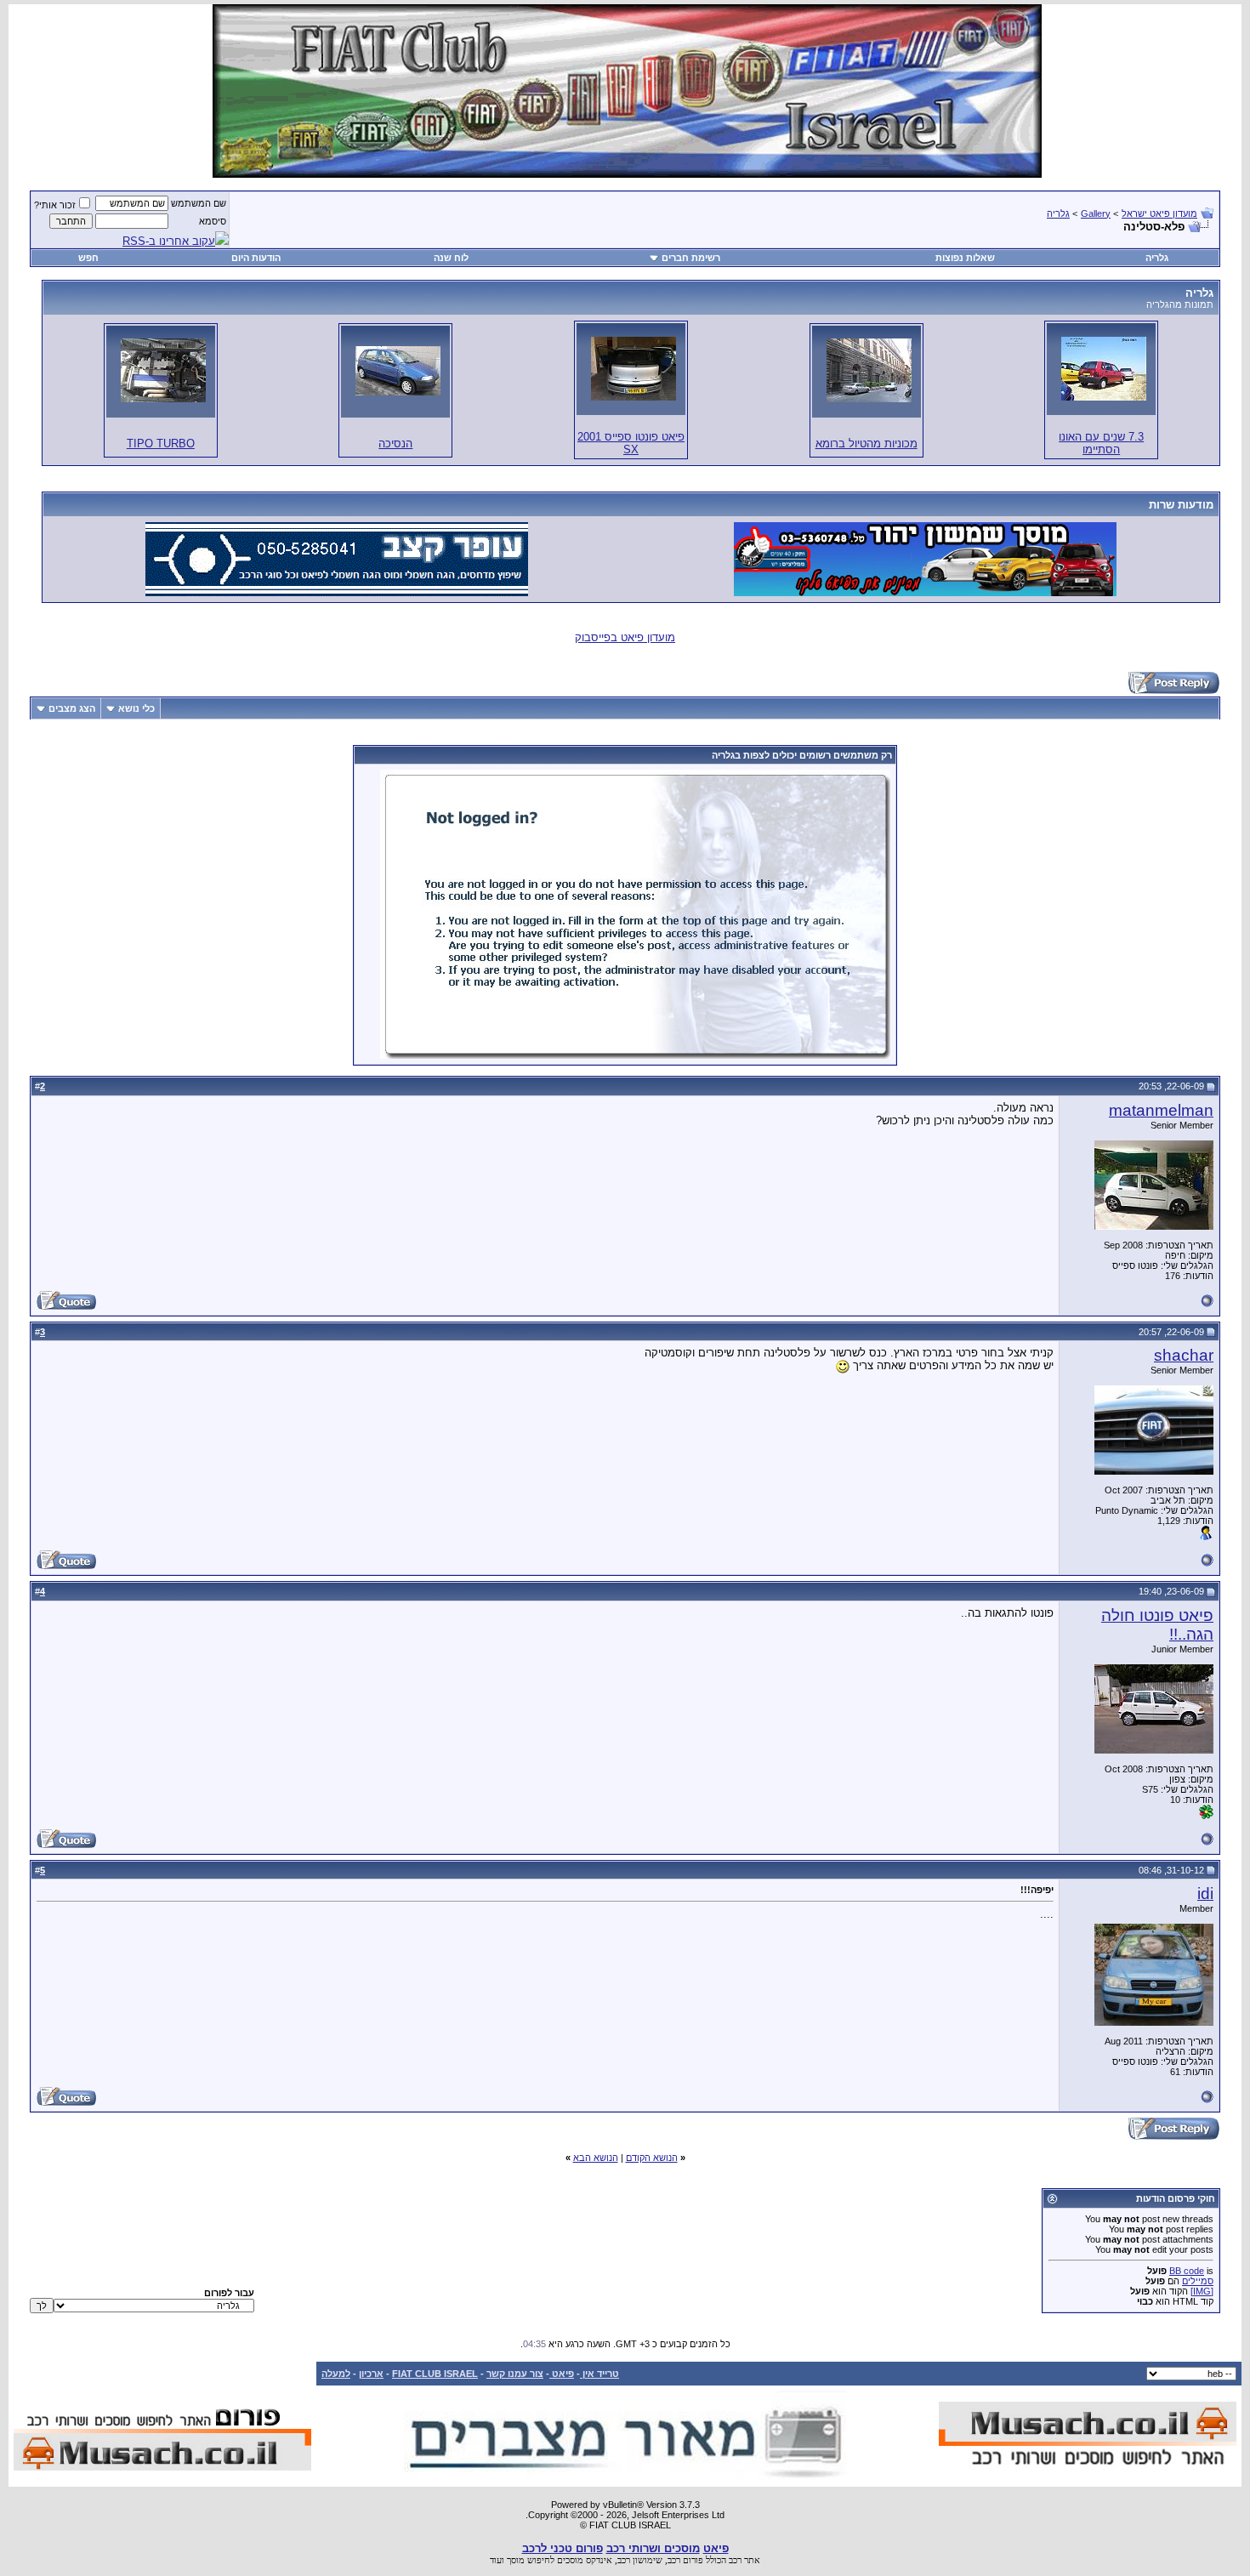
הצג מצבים (72, 708)
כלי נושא (136, 708)
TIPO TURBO (161, 444)
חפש (88, 258)
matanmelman (1161, 1110)
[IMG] (1202, 2291)
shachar (1184, 1355)
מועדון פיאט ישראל (1159, 213)
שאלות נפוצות (965, 258)
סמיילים (1198, 2281)
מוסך (516, 2560)
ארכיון (371, 2374)
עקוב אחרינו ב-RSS (169, 241)
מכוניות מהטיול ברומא (866, 444)
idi (1205, 1894)
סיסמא (213, 221)
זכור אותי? (55, 205)
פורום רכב (685, 2560)
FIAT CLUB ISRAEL (435, 2374)
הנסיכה (395, 444)
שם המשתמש (199, 203)
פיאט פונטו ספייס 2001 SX (631, 443)
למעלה (336, 2374)
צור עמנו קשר (515, 2374)
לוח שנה (451, 258)
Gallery (1096, 213)
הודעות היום (256, 258)
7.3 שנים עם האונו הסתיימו (1101, 443)
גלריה (1058, 213)
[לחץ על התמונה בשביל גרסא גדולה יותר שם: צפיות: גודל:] (1104, 369)
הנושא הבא (596, 2158)
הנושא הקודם (652, 2158)
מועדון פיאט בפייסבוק (625, 637)
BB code (1187, 2271)
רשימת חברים (691, 258)
